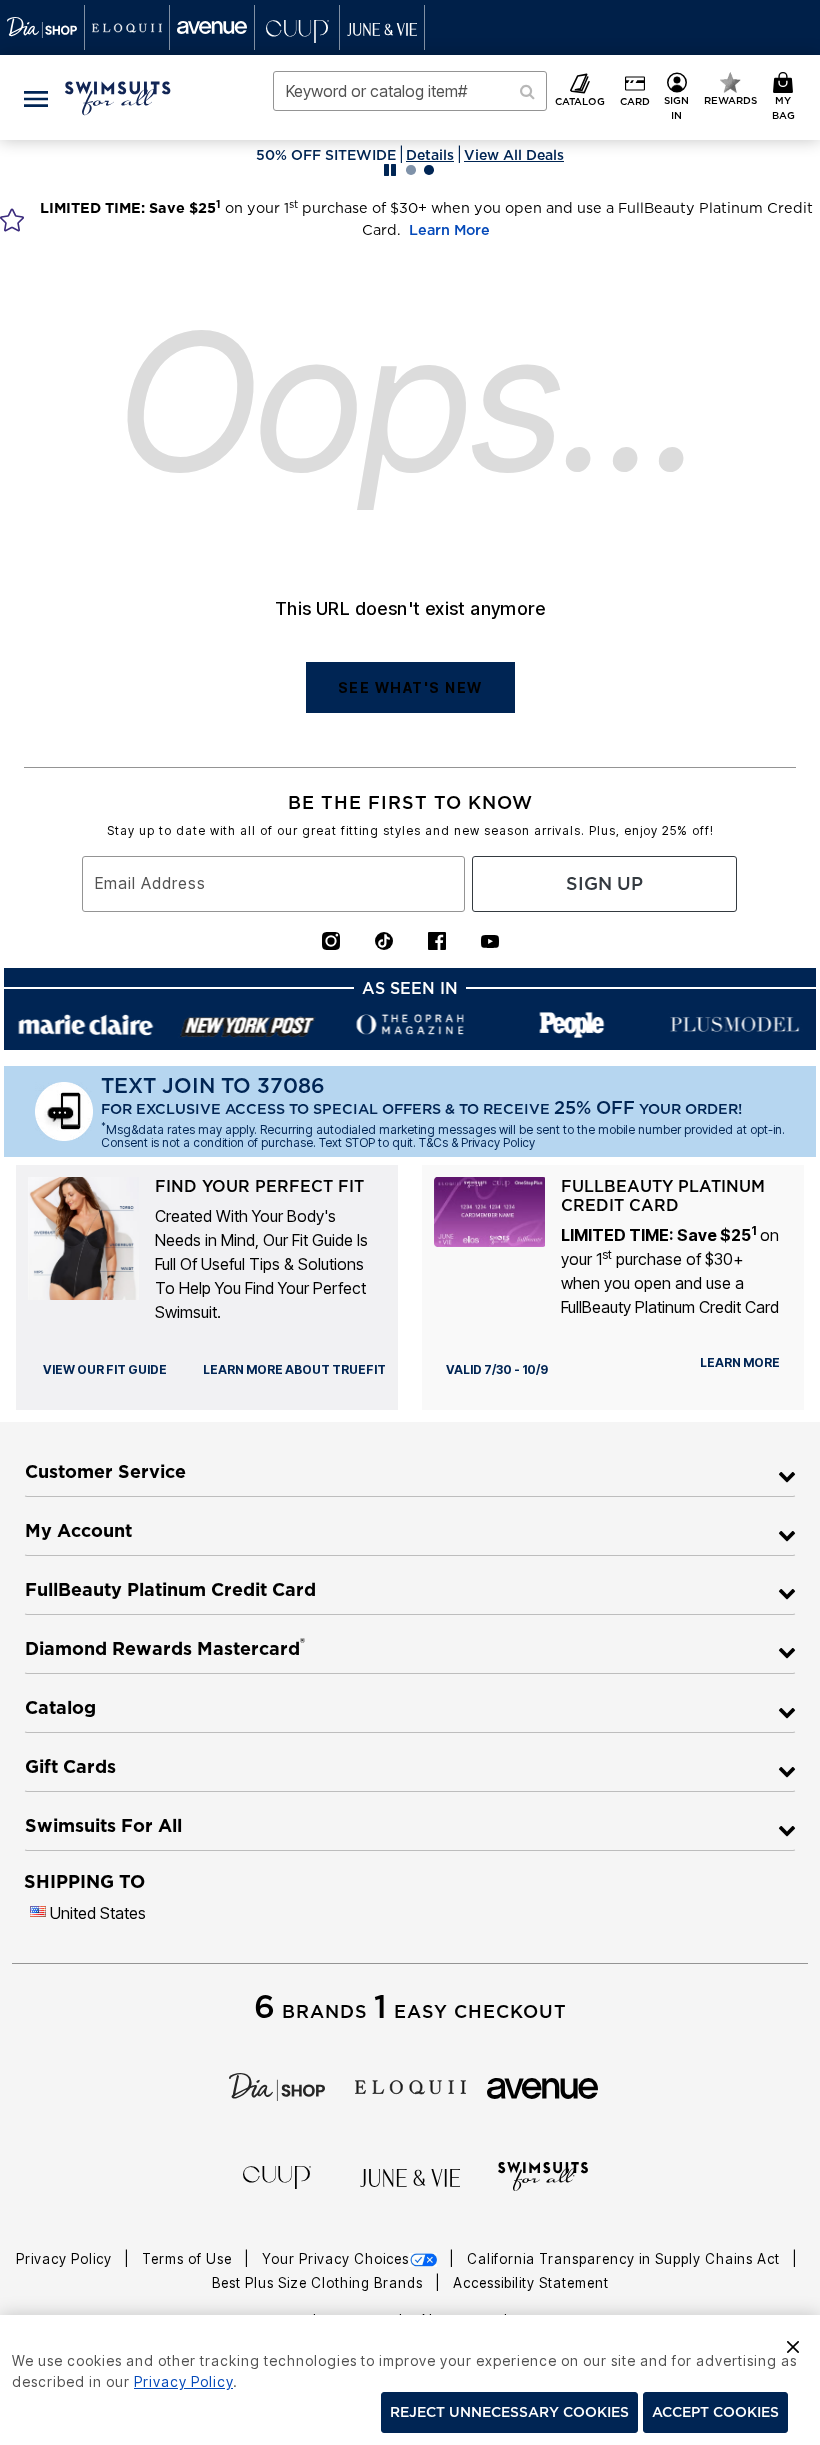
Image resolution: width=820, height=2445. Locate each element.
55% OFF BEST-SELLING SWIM (457, 155)
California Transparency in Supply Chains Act (625, 2259)
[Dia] (277, 2085)
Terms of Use (189, 2259)
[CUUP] (277, 2176)
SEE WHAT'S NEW (410, 687)
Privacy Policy (66, 2259)
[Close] (793, 2344)
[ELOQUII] (410, 2085)
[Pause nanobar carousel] (390, 170)
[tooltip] (42, 27)
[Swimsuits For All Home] (118, 96)
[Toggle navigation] (36, 97)
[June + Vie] (410, 2177)
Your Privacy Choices (335, 2259)
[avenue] (542, 2087)
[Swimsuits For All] (543, 2175)
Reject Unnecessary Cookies (509, 2412)
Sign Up (604, 883)
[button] (677, 97)
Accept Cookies (715, 2412)
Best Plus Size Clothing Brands (319, 2283)
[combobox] (409, 91)
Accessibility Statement (531, 2283)
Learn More (449, 230)
